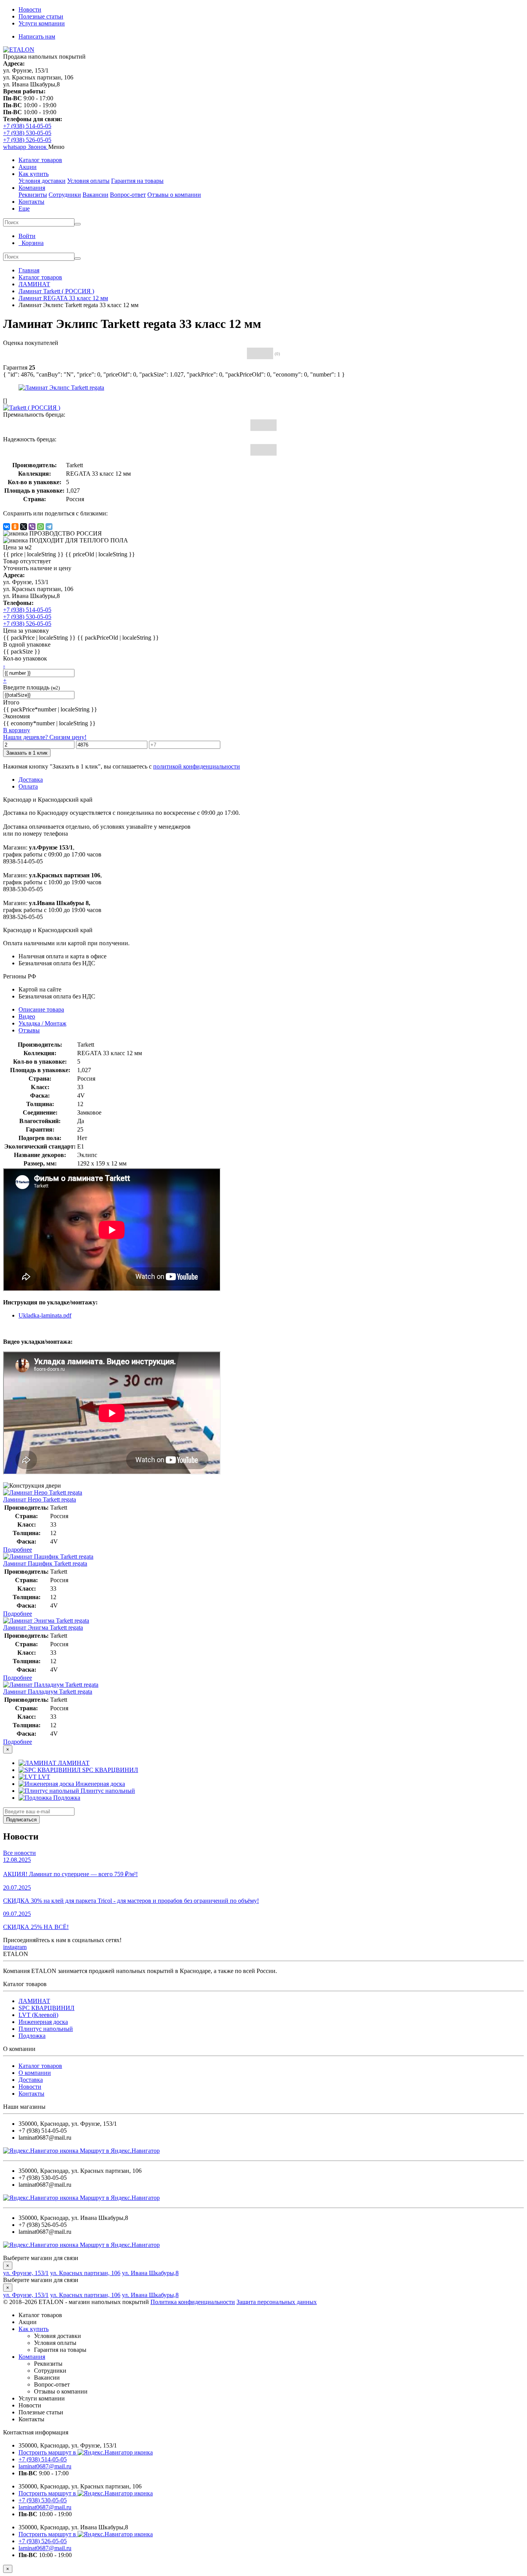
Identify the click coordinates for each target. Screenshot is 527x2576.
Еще (24, 209)
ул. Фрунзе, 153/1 (26, 2273)
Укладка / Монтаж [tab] (42, 1023)
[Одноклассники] (15, 527)
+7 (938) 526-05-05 (27, 140)
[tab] (29, 1030)
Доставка (31, 2080)
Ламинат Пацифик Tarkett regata (45, 1563)
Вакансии (95, 195)
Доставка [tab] (31, 780)
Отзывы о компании (174, 195)
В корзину (17, 730)
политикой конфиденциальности (197, 766)
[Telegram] (49, 527)
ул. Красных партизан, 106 (85, 2273)
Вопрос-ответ (128, 195)
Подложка (32, 2036)
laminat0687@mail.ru (45, 2466)
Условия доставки (42, 181)
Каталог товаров (40, 160)
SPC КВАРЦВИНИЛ (46, 2008)
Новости (30, 9)
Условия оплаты (88, 181)
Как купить (34, 174)
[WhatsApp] (41, 527)
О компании (35, 2073)
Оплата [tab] (28, 786)
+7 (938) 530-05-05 (27, 133)
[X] (24, 527)
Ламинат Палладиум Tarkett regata (48, 1692)
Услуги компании (42, 23)
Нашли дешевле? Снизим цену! (45, 737)
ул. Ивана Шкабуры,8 (150, 2273)
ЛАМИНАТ (34, 2001)
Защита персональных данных (277, 2302)
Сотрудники (65, 195)
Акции (28, 167)
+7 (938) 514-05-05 (27, 126)
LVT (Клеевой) (38, 2015)
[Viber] (32, 527)
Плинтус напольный (46, 2029)
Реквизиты (33, 195)
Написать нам (37, 36)
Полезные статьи (41, 16)
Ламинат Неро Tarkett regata (40, 1499)
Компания (32, 188)
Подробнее (18, 1550)
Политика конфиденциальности (193, 2302)
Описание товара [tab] (41, 1009)
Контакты (31, 202)
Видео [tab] (27, 1016)
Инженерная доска (43, 2022)
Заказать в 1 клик (27, 753)
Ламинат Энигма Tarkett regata (43, 1628)
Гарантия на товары (137, 181)
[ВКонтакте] (7, 527)
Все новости (19, 1853)
